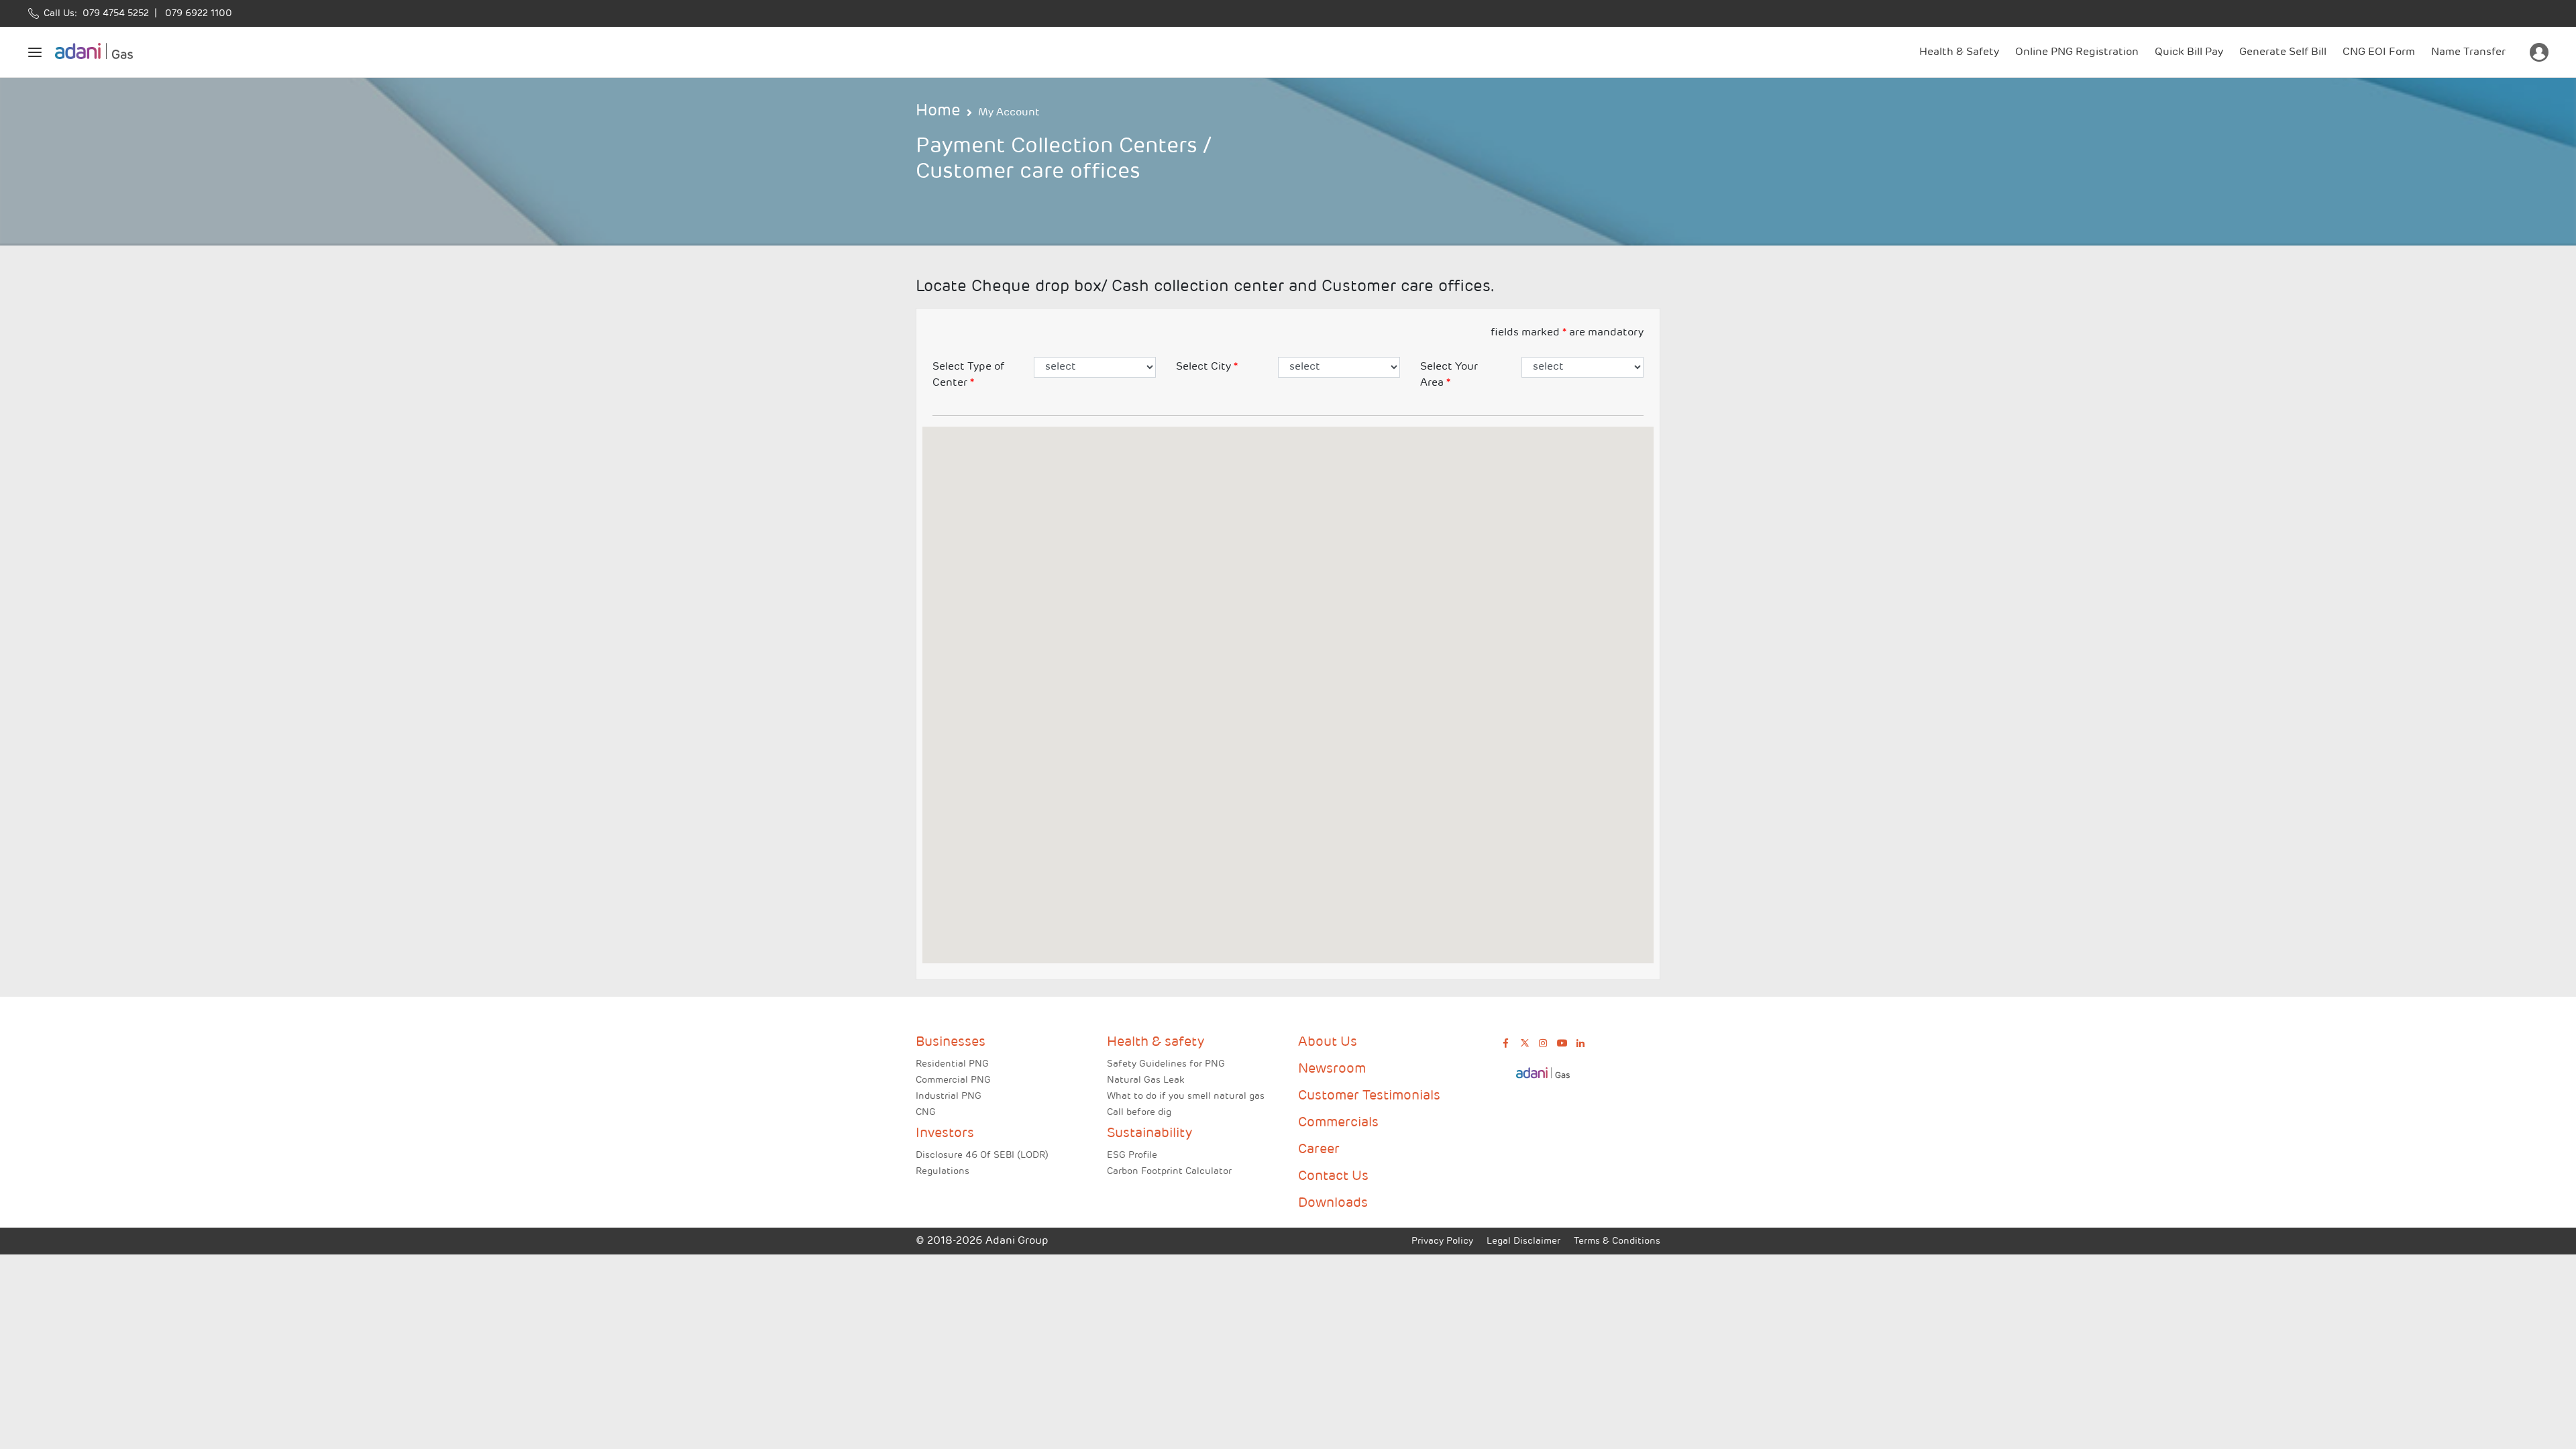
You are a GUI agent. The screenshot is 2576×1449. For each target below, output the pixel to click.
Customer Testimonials (1369, 1096)
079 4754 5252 (113, 14)
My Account (1009, 113)
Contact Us (1333, 1177)
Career (1319, 1150)
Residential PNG (952, 1064)
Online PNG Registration (2077, 52)
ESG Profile (1132, 1156)
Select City (1207, 367)
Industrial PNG (949, 1096)
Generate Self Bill (2283, 52)
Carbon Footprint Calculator (1169, 1172)
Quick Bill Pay (2189, 52)
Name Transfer (2468, 52)
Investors (945, 1134)
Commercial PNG (953, 1080)
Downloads (1333, 1203)
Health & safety (1156, 1042)
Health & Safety (1959, 52)
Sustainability (1149, 1134)
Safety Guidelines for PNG (1166, 1064)
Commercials (1338, 1123)
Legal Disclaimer (1523, 1241)
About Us (1328, 1042)
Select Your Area (1449, 375)
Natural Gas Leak (1145, 1080)
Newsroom (1332, 1069)
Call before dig (1139, 1113)
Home (938, 111)
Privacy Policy (1442, 1241)
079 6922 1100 (196, 14)
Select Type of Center (968, 375)
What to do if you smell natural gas (1186, 1096)
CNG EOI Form (2379, 52)
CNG (926, 1113)
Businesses (951, 1042)
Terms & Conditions (1617, 1241)
